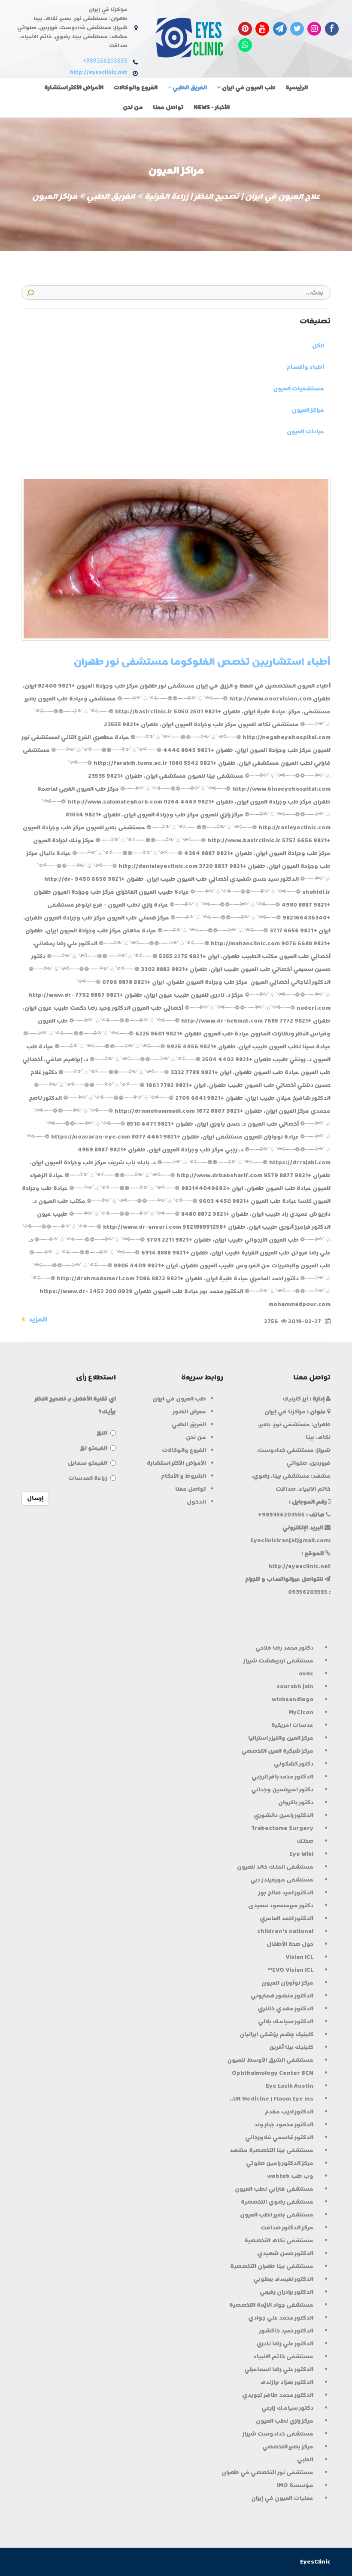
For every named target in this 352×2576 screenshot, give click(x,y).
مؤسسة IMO (295, 2485)
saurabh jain (295, 1686)
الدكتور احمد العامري (287, 1918)
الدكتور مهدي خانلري (285, 2008)
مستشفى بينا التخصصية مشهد (272, 2150)
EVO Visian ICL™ (290, 1970)
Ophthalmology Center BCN (273, 2073)
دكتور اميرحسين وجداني (282, 1789)
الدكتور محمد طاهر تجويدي (278, 2395)
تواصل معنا (168, 107)
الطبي (305, 2459)
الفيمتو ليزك (94, 1448)
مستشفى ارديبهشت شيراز (278, 1661)
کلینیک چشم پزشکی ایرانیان (276, 2034)
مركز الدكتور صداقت (287, 2227)
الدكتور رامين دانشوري (284, 1815)
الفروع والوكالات (135, 87)
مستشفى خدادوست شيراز (278, 2434)
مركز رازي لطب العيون (285, 2421)
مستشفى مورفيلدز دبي (282, 1880)
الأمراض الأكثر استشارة (74, 87)
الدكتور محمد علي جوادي (281, 2318)
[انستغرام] (314, 28)
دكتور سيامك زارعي (287, 2408)
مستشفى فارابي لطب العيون (274, 2189)
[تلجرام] (280, 28)
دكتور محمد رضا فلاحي (284, 1648)
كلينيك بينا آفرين (291, 2047)
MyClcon (301, 1712)
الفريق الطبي (189, 87)
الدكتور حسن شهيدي (285, 2253)
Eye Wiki (301, 1854)
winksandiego (293, 1699)
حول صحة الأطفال (290, 1944)
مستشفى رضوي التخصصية (277, 2202)
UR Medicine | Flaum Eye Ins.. (272, 2099)
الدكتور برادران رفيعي (287, 2292)
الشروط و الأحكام (184, 1476)
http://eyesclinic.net (99, 72)
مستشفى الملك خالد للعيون (275, 1867)
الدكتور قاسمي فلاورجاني (279, 2137)
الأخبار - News (212, 107)
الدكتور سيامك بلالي (286, 2021)
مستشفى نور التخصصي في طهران (267, 2472)
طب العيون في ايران (248, 87)
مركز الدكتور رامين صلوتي (280, 2163)
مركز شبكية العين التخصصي (277, 1751)
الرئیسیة (297, 87)
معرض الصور (190, 1411)
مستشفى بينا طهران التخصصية (272, 2266)
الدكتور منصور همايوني (282, 1996)
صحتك (305, 1841)
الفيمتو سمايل (88, 1463)
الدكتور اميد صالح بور (286, 1892)
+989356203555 (105, 61)
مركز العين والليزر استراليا (281, 1738)
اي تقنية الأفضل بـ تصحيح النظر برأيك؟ (75, 1405)
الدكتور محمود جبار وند (284, 2124)
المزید (37, 1319)
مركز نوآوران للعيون (287, 1983)
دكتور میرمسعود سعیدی (281, 1905)
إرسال (35, 1498)
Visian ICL (299, 1957)
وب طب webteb (290, 2176)
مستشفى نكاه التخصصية (279, 2240)
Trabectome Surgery (282, 1828)
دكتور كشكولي (294, 1764)
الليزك (102, 1433)
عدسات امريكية (292, 1725)
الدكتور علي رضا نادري (285, 2343)
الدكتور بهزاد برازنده (287, 2382)
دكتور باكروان (296, 1802)
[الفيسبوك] (332, 28)
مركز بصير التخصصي (288, 2447)
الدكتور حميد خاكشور (286, 2331)
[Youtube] (262, 28)
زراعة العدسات (88, 1478)
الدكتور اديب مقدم (289, 2112)
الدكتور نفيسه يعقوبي (283, 2279)
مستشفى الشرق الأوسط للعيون (270, 2060)
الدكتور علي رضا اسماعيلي (279, 2369)
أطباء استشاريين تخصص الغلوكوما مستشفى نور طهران (202, 662)
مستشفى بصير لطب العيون (277, 2215)
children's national (285, 1931)
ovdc (306, 1673)
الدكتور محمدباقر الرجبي (282, 1777)
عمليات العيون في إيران (282, 2498)
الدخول (196, 1502)
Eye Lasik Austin (290, 2086)
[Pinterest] (245, 28)
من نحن (133, 107)
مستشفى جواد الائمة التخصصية (271, 2305)
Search (30, 292)
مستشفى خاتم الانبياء (283, 2356)
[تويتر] (297, 28)
